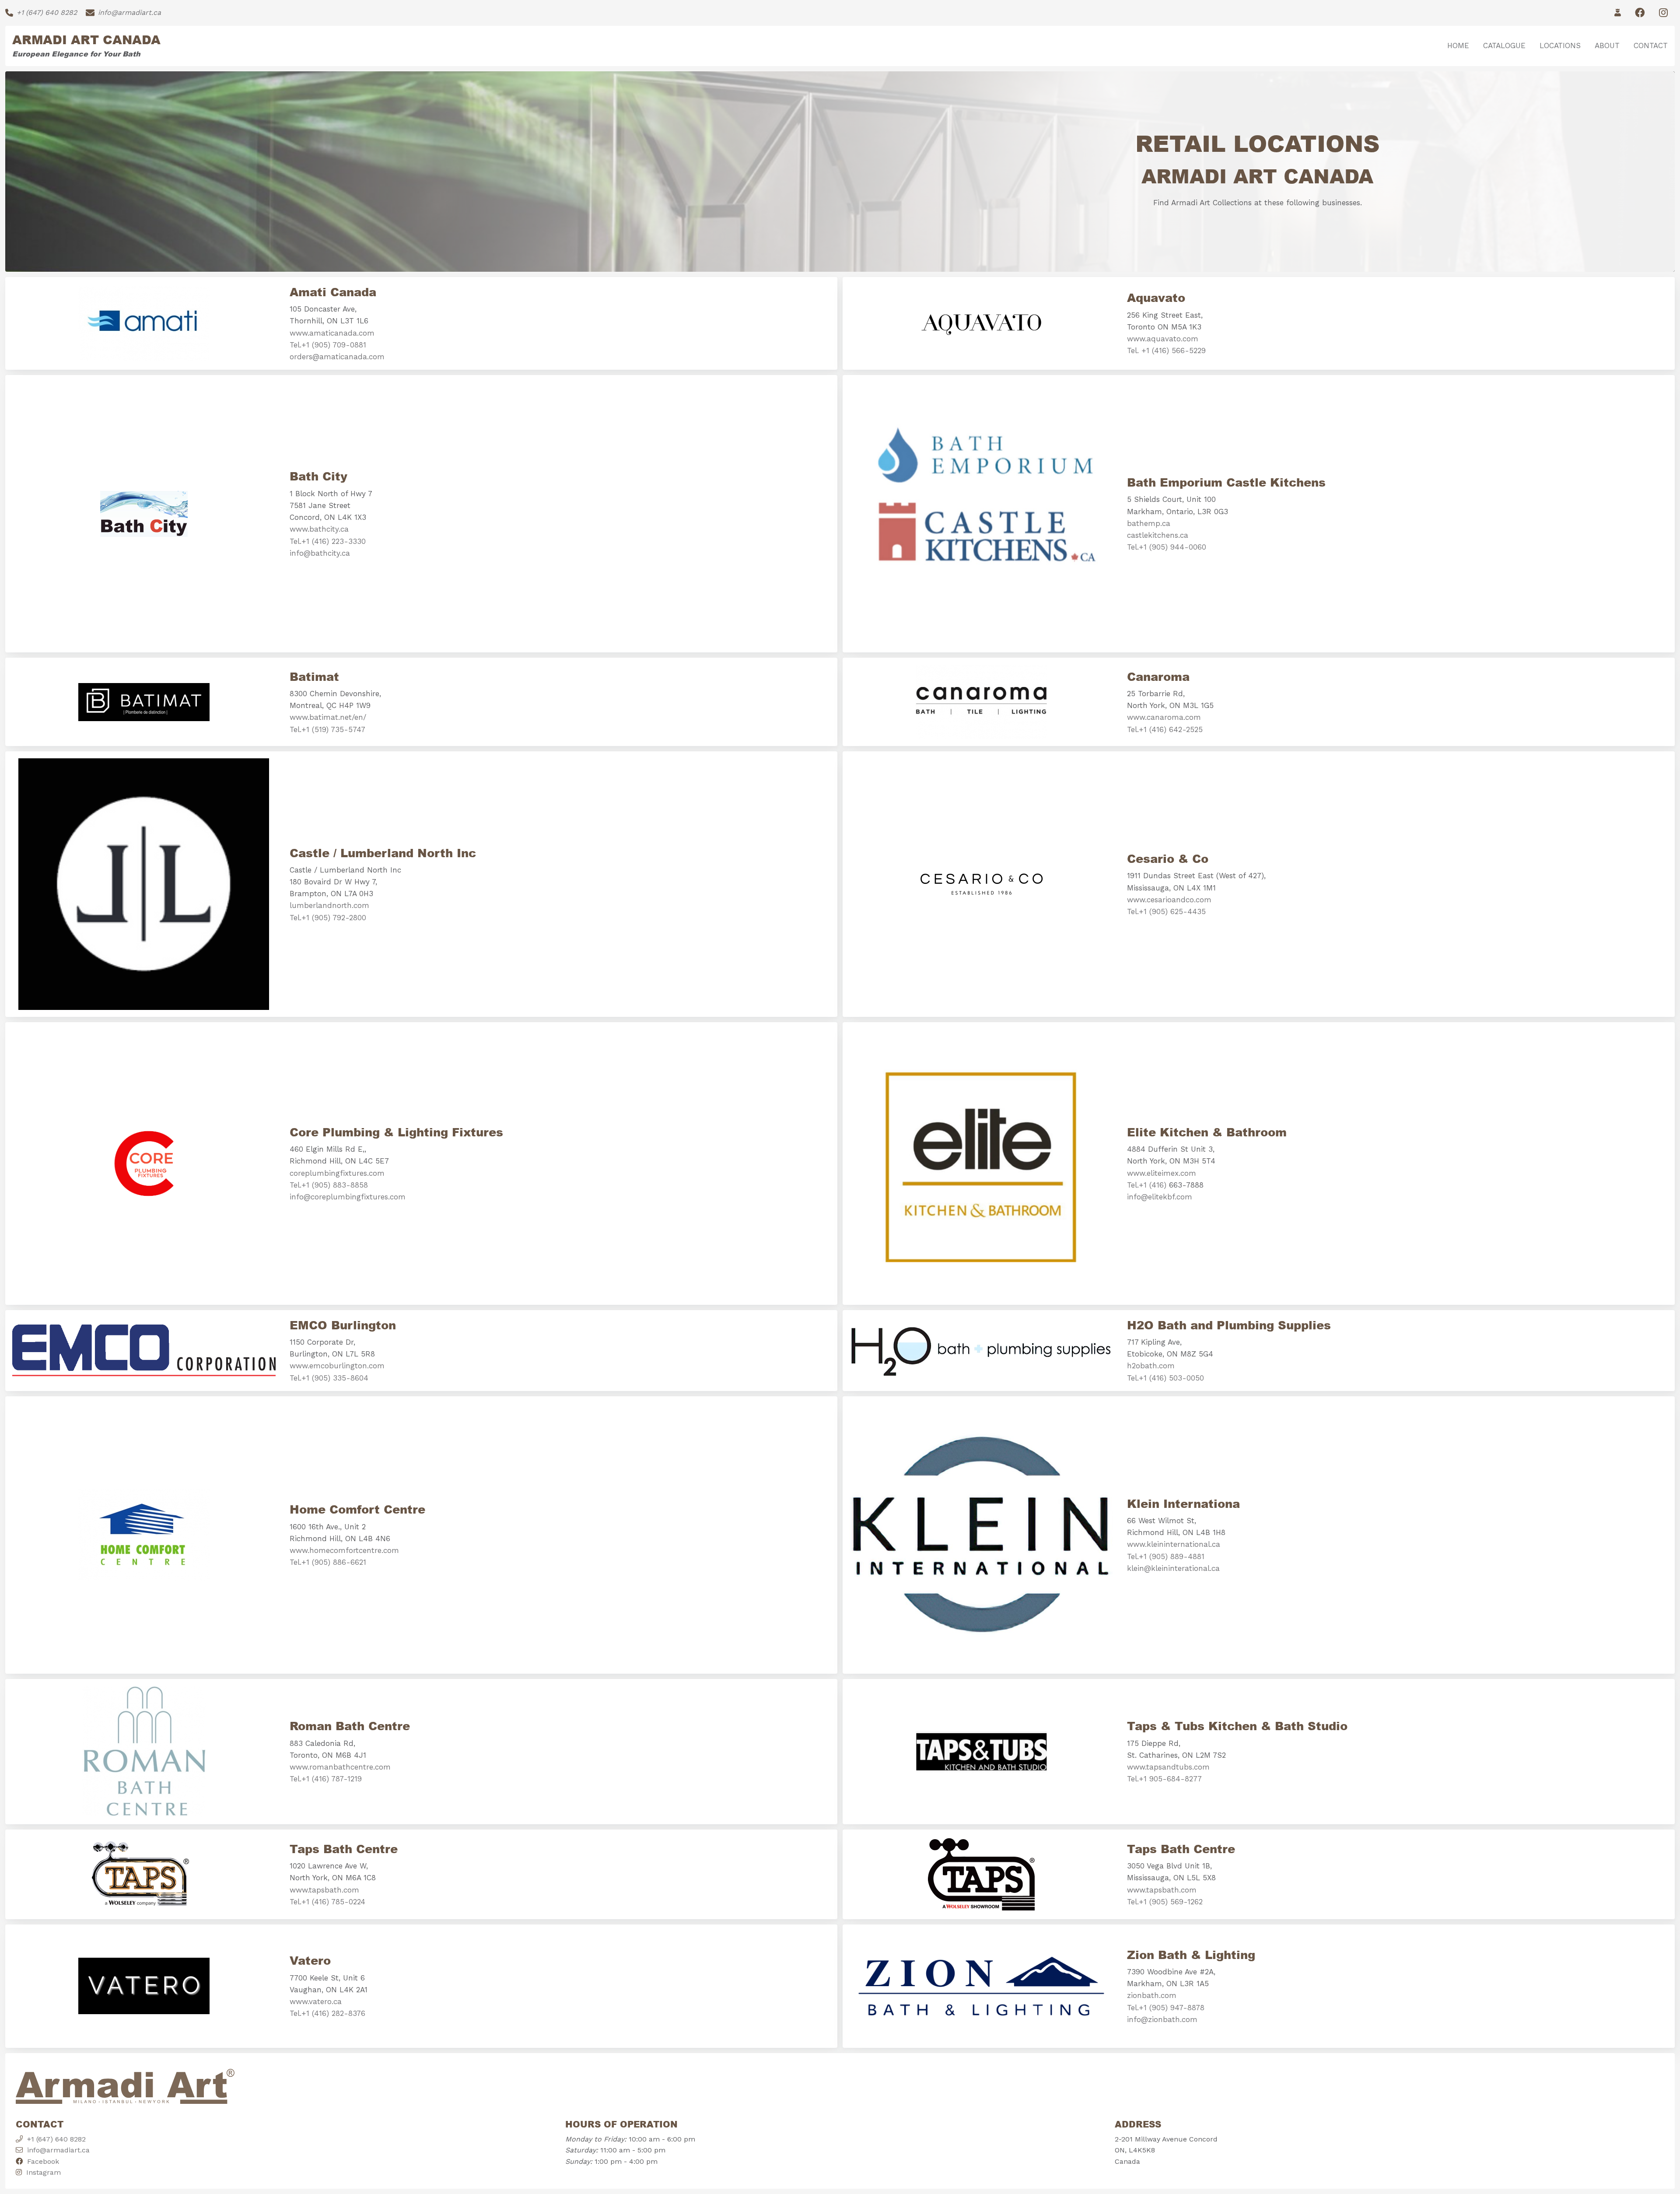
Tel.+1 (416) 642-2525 (1165, 729)
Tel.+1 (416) (1148, 1185)
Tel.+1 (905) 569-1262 (1165, 1902)
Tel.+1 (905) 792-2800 (328, 918)
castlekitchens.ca (1158, 535)
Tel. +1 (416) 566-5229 (1166, 350)
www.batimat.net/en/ (328, 717)
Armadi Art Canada (86, 39)
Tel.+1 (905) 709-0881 (328, 345)
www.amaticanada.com (332, 333)
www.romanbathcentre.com (340, 1767)
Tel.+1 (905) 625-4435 (1166, 911)
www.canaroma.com (1164, 717)
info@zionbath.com (1162, 2019)
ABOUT (1607, 46)
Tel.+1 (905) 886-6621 (328, 1562)
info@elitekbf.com (1160, 1197)
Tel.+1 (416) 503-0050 (1165, 1378)
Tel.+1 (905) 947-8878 (1166, 2008)
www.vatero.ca (316, 2001)
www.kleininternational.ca (1174, 1544)
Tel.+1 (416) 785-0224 (327, 1902)
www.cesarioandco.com (1169, 900)
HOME (1458, 46)
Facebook (41, 2161)
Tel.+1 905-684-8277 (1164, 1779)
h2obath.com (1151, 1366)
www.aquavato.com (1163, 339)
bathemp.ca (1149, 523)
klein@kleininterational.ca (1173, 1568)
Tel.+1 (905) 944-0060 (1167, 547)
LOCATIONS (1560, 46)
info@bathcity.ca (320, 553)
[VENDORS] (1618, 13)
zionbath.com (1152, 1995)
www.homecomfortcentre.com (344, 1550)
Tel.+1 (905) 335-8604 (329, 1378)
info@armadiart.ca (58, 2150)
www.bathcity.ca (319, 529)
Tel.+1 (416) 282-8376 (327, 2013)
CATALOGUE (1504, 46)
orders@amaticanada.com (337, 357)
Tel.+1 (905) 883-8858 (329, 1185)
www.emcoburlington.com (337, 1366)
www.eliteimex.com (1162, 1173)
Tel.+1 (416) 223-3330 (328, 541)
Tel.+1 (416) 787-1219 (326, 1779)
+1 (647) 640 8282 (56, 2139)
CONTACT (1651, 46)
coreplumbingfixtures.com (337, 1173)
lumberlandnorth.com (329, 905)
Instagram (41, 2172)
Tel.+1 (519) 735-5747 (327, 729)
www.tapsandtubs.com (1168, 1767)
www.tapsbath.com (324, 1890)
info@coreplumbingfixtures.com (348, 1197)
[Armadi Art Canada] (125, 2090)
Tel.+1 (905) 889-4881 (1166, 1556)
